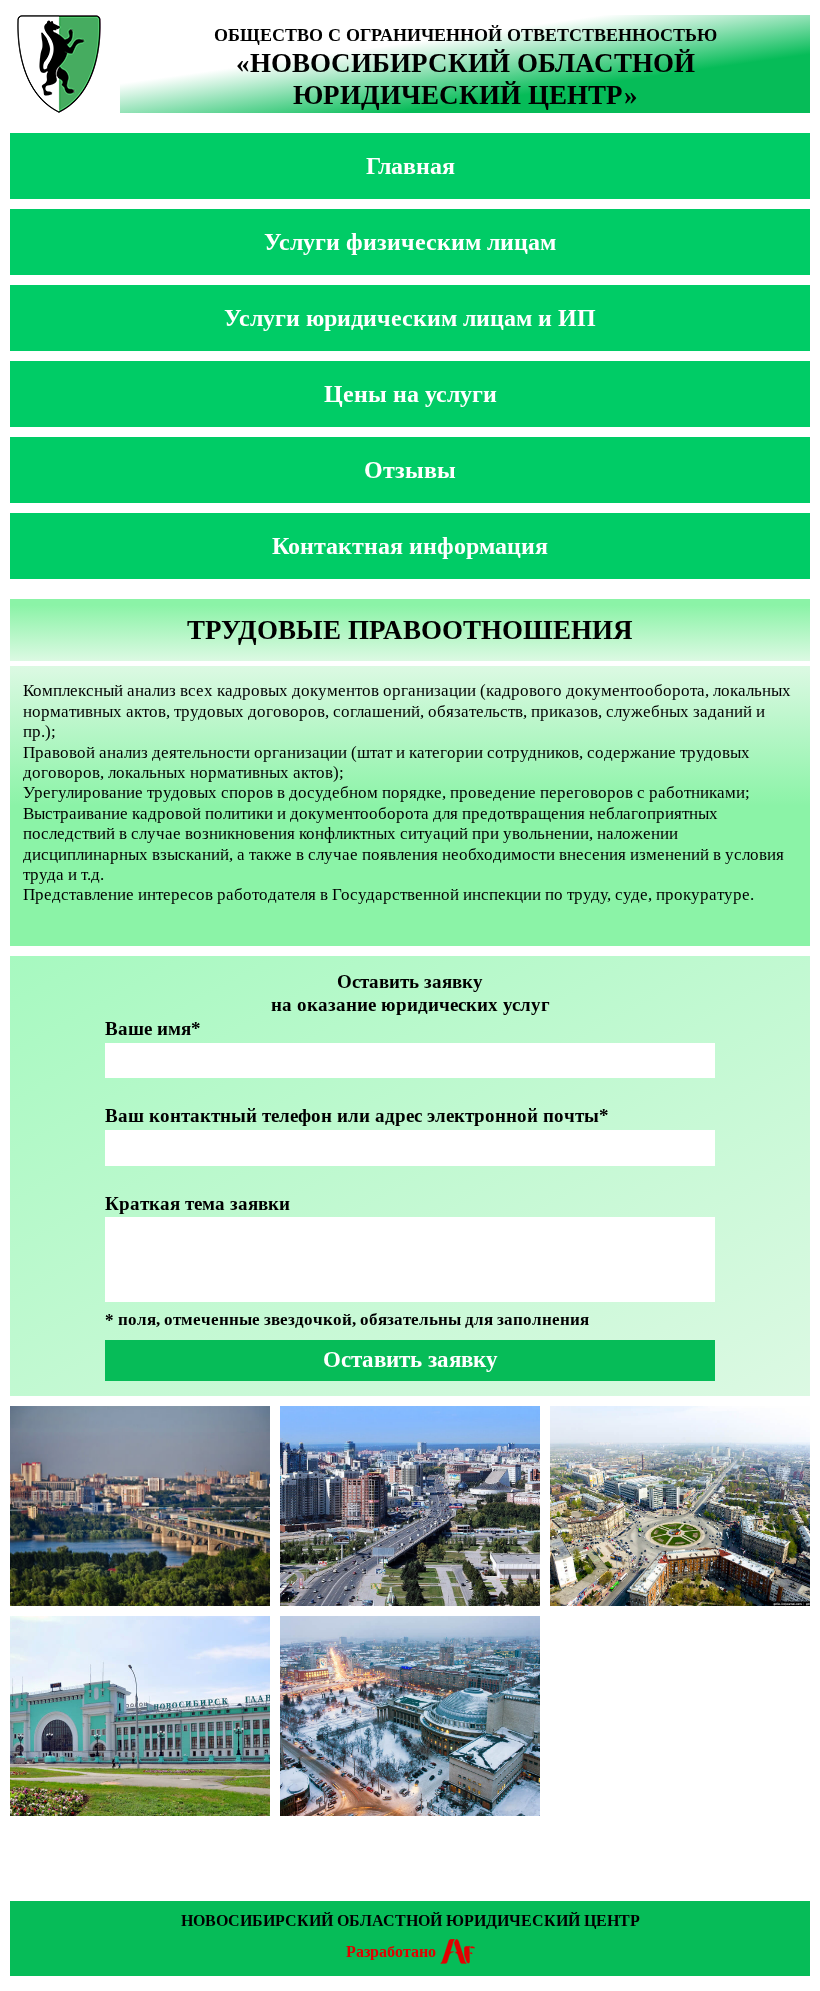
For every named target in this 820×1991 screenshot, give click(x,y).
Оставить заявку (410, 1359)
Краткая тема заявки (197, 1203)
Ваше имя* (153, 1028)
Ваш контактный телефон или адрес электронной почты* (357, 1115)
